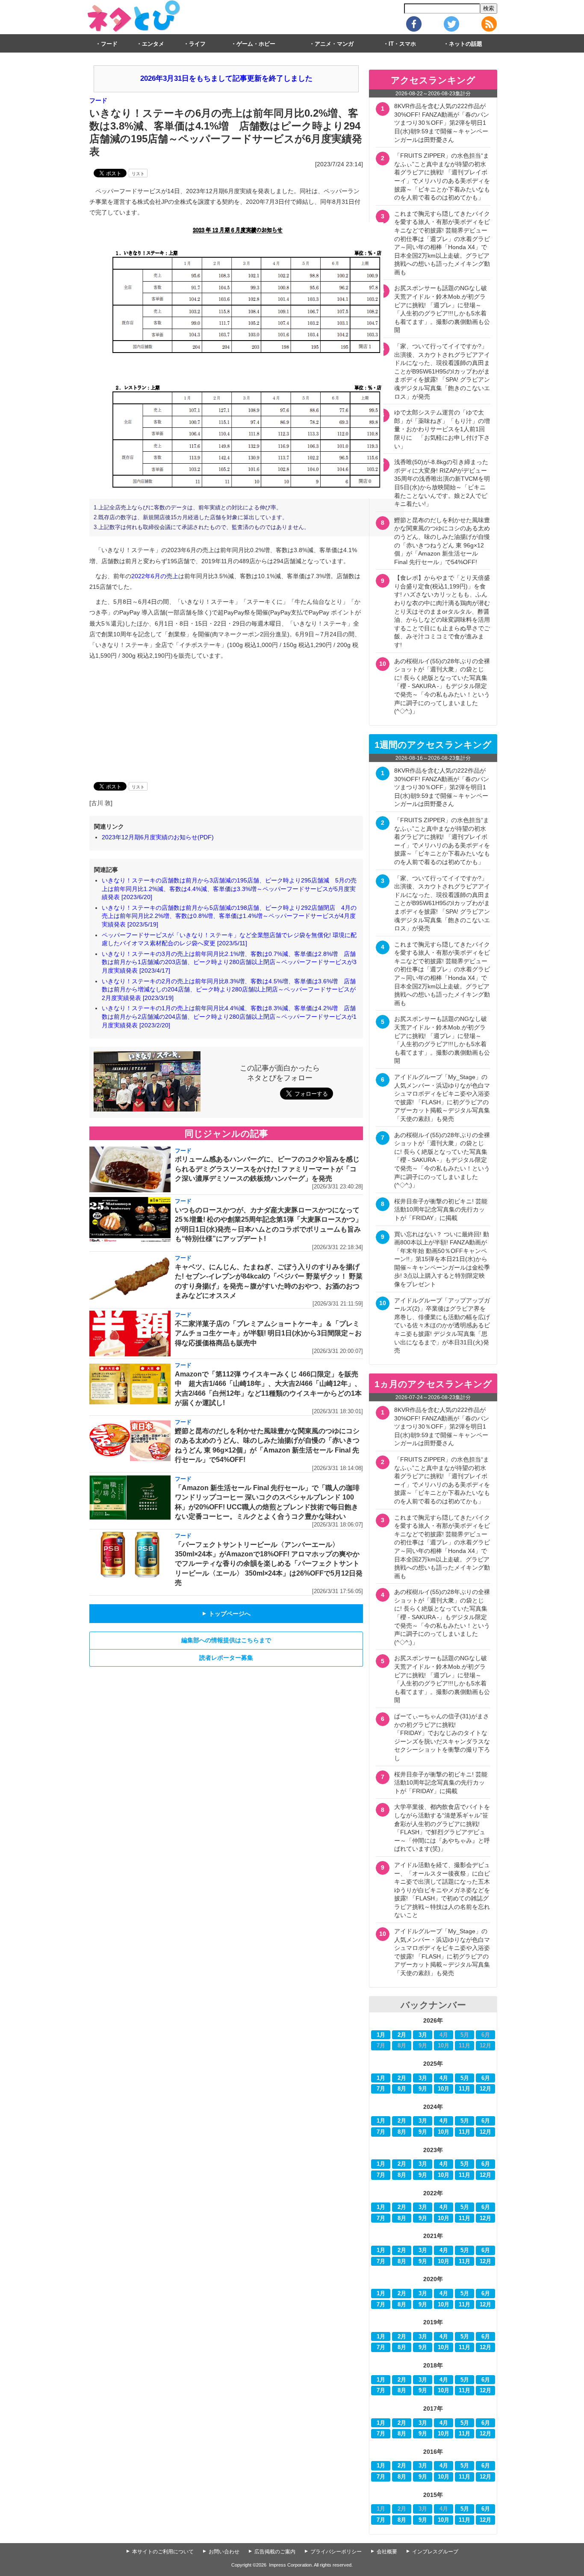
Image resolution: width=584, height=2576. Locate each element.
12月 (485, 2089)
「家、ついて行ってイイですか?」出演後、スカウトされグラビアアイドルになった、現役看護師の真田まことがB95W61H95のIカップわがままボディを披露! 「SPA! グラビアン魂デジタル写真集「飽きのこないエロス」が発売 (442, 371)
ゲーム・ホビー (256, 44)
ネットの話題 (466, 44)
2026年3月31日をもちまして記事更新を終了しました (226, 78)
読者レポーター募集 (226, 1658)
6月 (486, 2078)
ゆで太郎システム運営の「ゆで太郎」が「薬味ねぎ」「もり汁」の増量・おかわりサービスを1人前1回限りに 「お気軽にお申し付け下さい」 (442, 429)
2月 (402, 2035)
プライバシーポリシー (336, 2552)
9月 (423, 2089)
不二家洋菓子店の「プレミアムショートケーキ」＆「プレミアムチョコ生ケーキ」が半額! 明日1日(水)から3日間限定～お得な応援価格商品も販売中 (268, 1333)
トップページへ (226, 1614)
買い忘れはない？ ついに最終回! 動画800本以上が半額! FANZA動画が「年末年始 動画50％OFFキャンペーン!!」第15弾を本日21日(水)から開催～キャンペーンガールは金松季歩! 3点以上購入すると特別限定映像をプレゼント (442, 1259)
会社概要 (387, 2552)
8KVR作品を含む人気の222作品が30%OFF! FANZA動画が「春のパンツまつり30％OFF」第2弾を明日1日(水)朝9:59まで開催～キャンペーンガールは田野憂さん (442, 123)
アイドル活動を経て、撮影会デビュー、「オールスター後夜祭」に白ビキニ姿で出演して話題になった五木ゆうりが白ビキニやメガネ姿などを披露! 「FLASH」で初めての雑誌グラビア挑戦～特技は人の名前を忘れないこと (442, 1890)
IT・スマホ (402, 44)
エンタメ (153, 44)
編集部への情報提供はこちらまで (226, 1640)
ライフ (197, 44)
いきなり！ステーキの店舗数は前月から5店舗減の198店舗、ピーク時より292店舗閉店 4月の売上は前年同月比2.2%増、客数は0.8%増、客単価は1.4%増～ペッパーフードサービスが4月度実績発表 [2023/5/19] (229, 916)
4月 (444, 2078)
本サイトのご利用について (163, 2552)
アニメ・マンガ (334, 44)
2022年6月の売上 (155, 576)
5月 (465, 2078)
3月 (423, 2035)
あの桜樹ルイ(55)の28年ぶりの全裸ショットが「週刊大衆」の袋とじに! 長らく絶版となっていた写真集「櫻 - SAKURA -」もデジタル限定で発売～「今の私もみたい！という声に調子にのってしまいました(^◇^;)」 (442, 686)
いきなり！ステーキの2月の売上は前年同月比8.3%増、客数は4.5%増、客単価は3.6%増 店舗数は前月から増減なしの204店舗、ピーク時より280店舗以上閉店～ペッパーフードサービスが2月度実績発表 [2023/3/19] (229, 990)
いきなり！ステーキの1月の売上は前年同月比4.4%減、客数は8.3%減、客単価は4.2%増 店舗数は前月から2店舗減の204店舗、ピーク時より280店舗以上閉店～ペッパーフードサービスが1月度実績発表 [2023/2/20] (229, 1016)
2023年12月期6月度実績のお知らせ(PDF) (158, 837)
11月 (465, 2089)
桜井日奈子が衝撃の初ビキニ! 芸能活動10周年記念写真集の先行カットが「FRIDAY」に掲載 (441, 1210)
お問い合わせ (224, 2552)
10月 (444, 2089)
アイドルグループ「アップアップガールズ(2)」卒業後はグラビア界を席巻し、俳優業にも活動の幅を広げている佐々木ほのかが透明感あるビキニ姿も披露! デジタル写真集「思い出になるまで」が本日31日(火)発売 (442, 1326)
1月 (381, 2035)
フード (109, 44)
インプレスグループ (435, 2552)
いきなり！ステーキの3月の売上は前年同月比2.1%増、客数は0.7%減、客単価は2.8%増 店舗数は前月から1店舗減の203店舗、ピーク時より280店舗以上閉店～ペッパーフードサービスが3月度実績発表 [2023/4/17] (229, 962)
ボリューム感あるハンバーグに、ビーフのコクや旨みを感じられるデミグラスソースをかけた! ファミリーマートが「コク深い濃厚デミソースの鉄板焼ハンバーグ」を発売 (267, 1169)
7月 (381, 2089)
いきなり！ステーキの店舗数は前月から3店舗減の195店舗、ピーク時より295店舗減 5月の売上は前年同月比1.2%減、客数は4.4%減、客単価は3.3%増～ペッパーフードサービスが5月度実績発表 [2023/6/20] (229, 889)
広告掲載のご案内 (275, 2552)
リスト (138, 174)
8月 (402, 2089)
